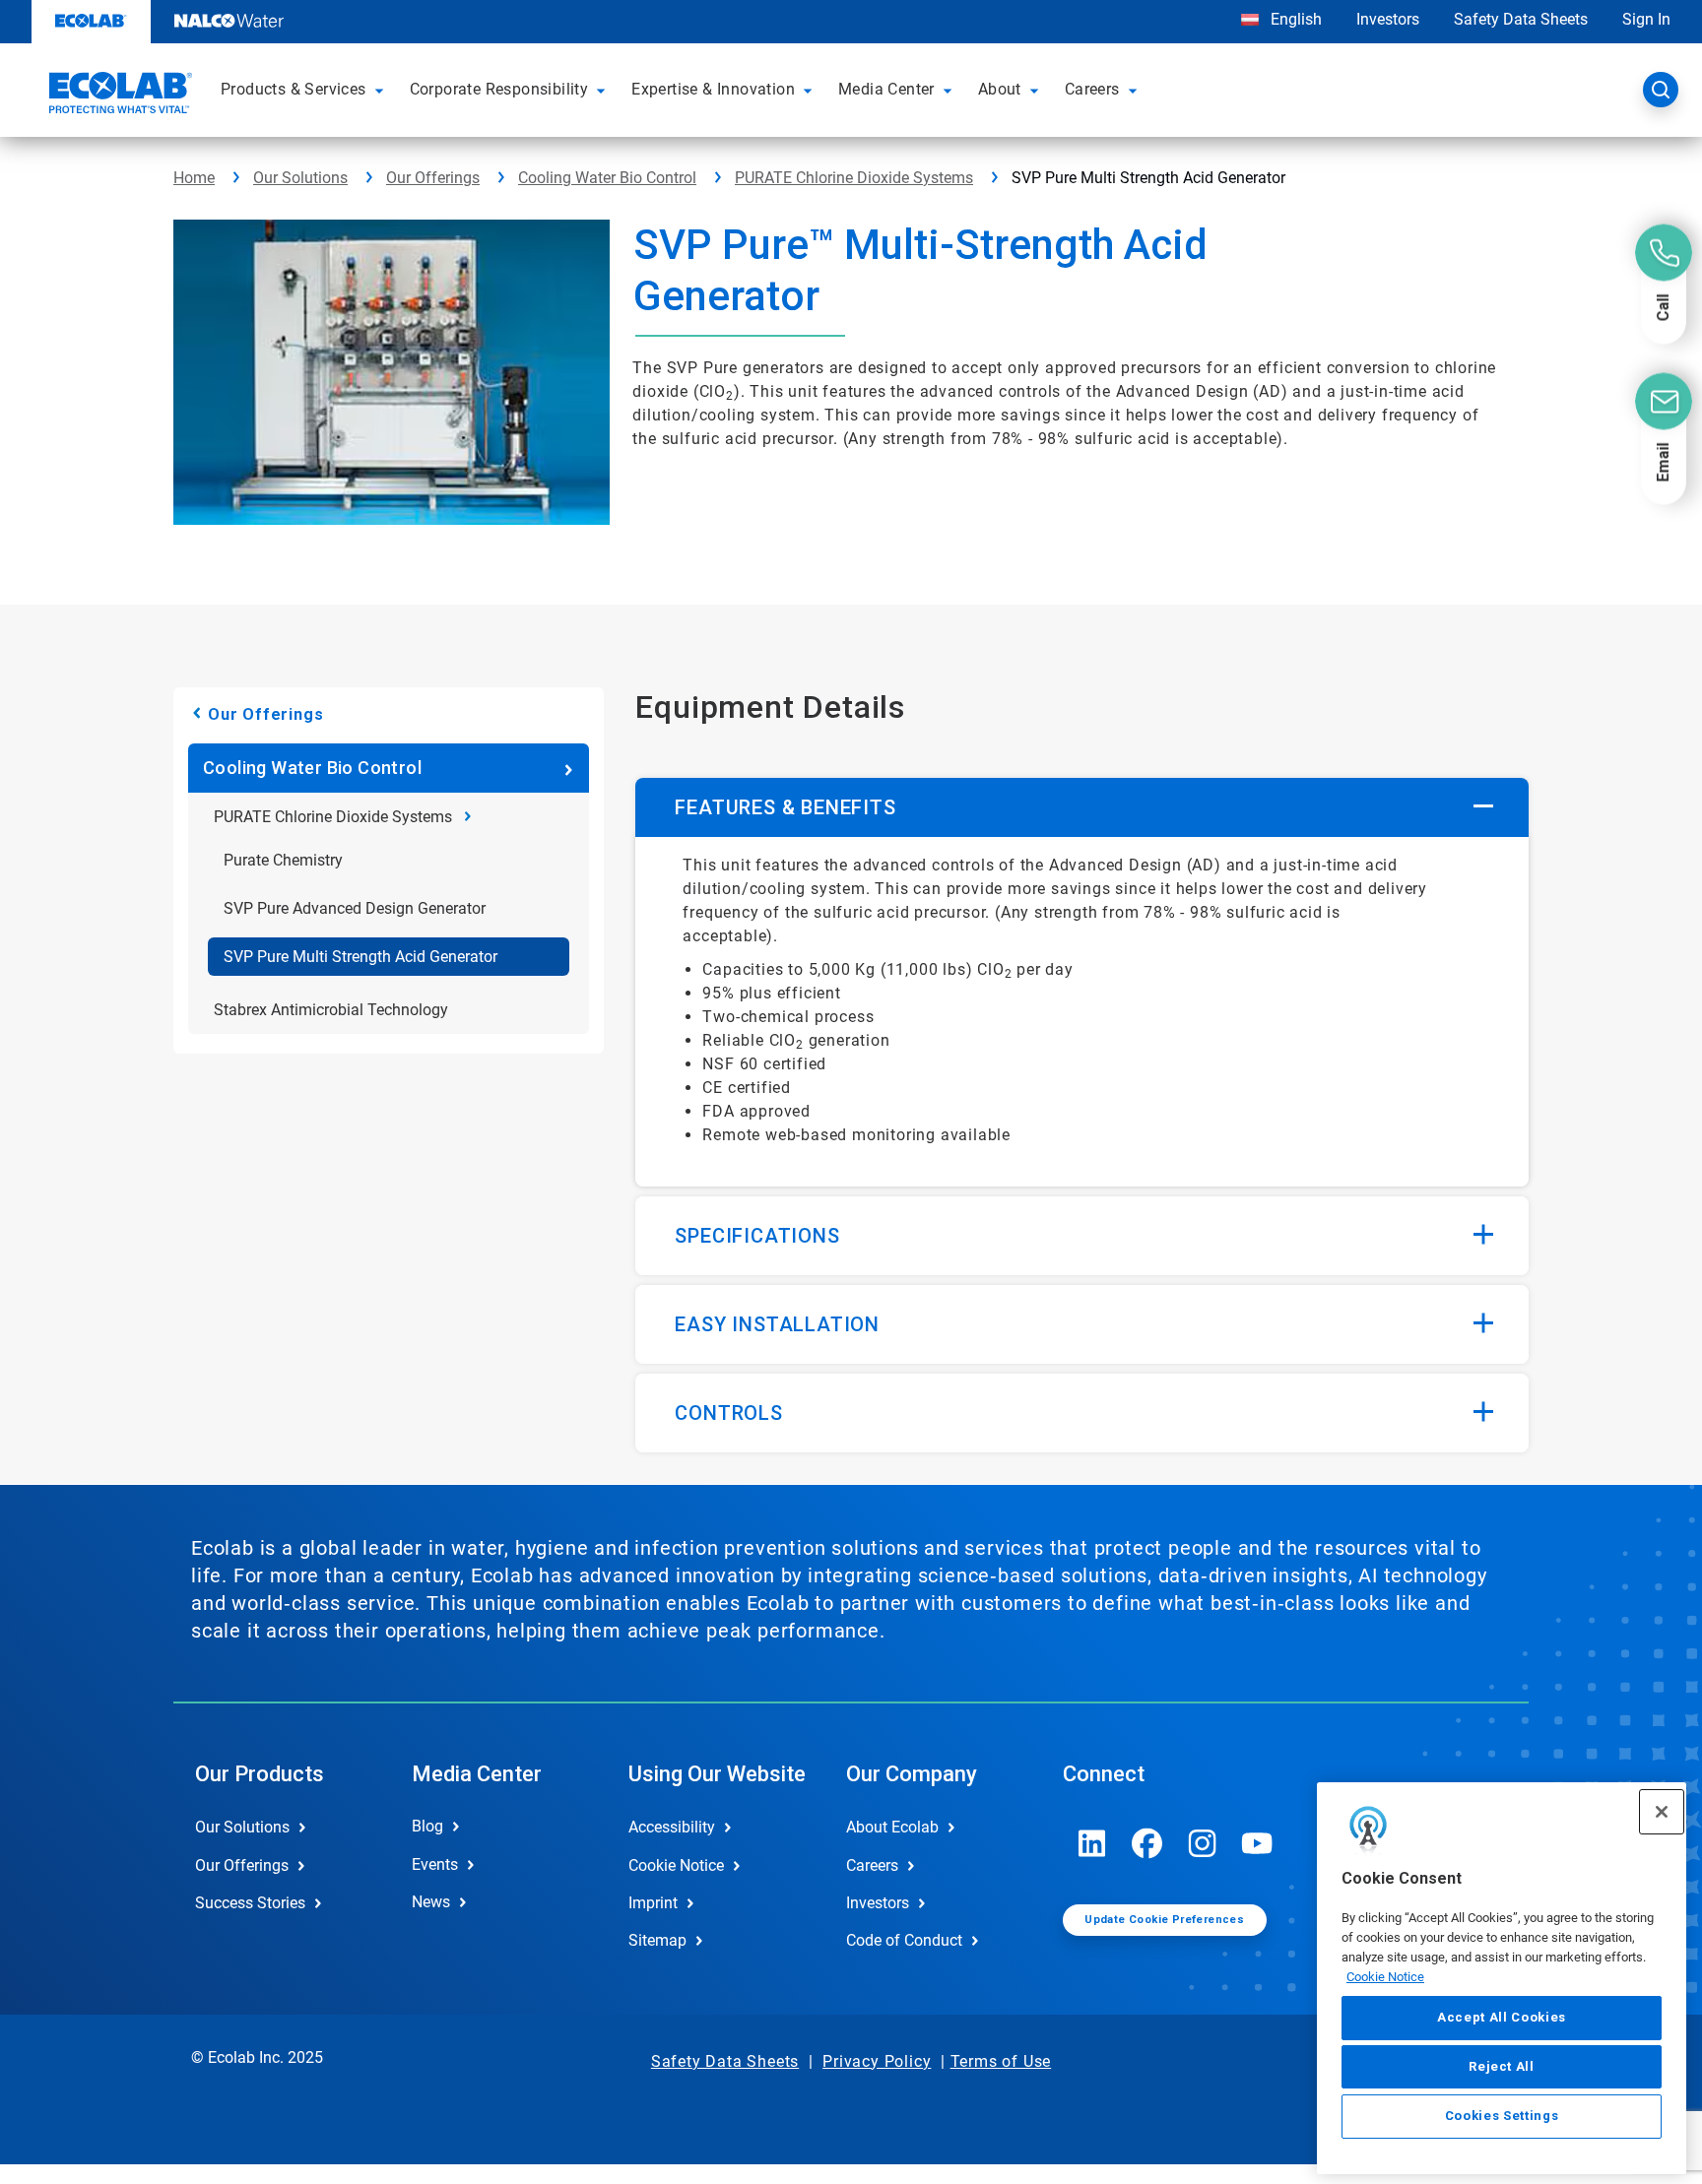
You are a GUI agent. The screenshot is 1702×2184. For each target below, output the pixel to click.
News (431, 1902)
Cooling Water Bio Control (607, 178)
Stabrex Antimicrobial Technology (331, 1010)
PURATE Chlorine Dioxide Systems (854, 178)
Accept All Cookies (1502, 2017)
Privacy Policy (877, 2061)
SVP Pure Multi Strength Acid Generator (360, 957)
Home (194, 178)
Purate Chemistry (283, 860)
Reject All (1502, 2066)
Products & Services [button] (294, 89)
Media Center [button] (886, 89)
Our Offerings (433, 178)
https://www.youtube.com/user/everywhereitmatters (1258, 1843)
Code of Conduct (904, 1940)
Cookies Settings (1502, 2117)
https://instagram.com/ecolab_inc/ (1203, 1843)
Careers (872, 1865)
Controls (728, 1413)
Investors (1388, 19)
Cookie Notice (1385, 1976)
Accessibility (672, 1827)
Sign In (1646, 19)
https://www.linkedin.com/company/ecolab (1092, 1843)
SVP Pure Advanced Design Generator (355, 908)
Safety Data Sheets (1521, 19)
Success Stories (250, 1903)
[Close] (1662, 1812)
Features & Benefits (785, 807)
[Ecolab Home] (118, 96)
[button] (382, 90)
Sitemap (657, 1940)
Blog (427, 1826)
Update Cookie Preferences (1164, 1920)
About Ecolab (892, 1827)
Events (435, 1864)
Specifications (757, 1236)
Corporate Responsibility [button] (499, 89)
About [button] (1000, 89)
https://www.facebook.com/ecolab (1147, 1843)
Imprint (653, 1903)
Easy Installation (777, 1324)
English (1294, 19)
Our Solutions (300, 178)
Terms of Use (1001, 2061)
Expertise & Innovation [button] (713, 89)
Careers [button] (1092, 89)
